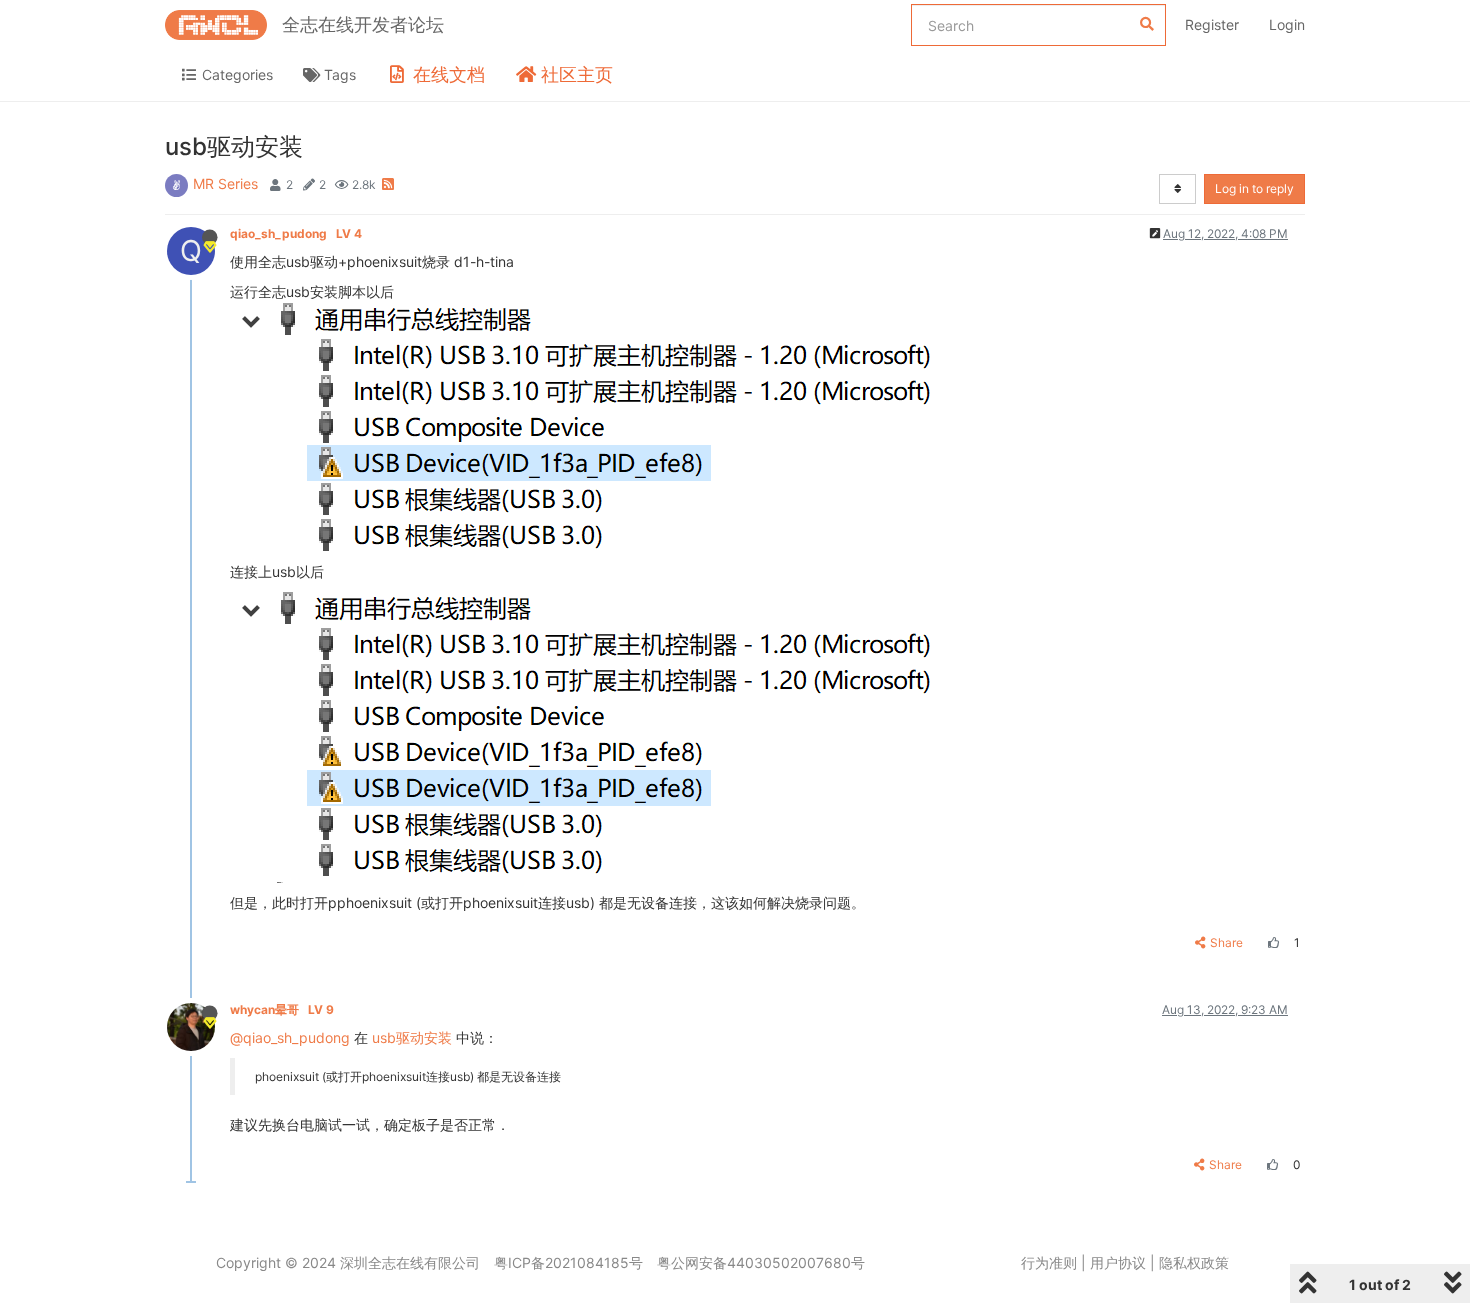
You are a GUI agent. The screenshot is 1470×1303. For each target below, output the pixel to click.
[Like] (1271, 942)
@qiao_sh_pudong (290, 1037)
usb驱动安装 (412, 1037)
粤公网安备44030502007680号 (761, 1262)
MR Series (225, 183)
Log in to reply (1254, 188)
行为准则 (1049, 1262)
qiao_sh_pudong (296, 233)
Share (1226, 942)
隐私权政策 (1194, 1262)
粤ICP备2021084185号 (568, 1262)
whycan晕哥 (282, 1009)
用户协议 (1118, 1262)
